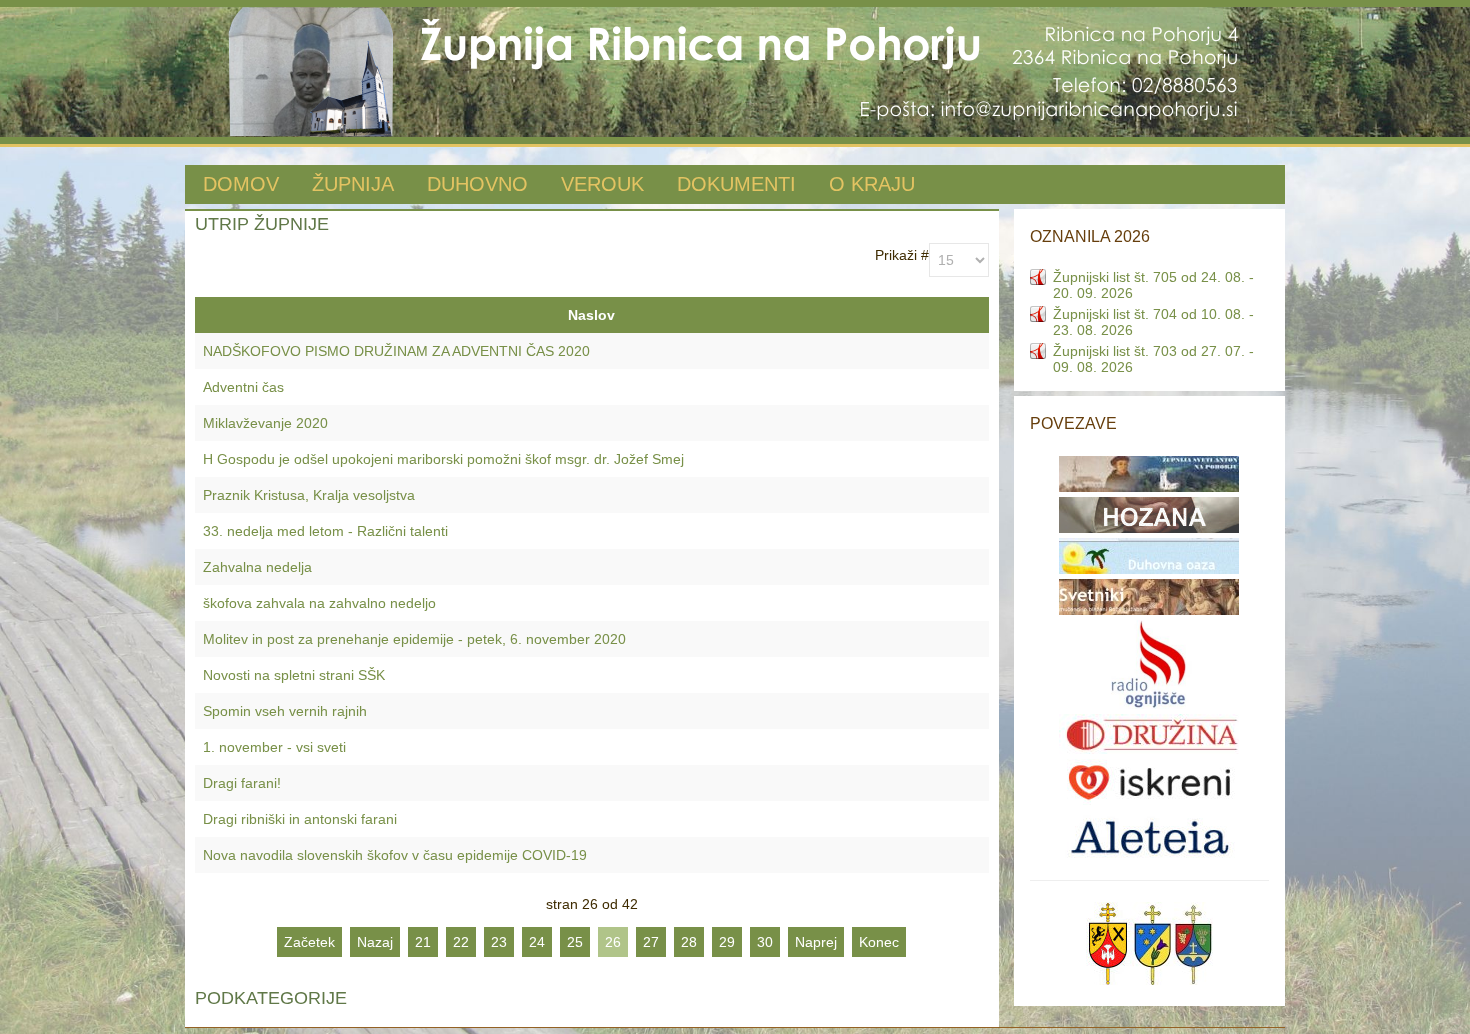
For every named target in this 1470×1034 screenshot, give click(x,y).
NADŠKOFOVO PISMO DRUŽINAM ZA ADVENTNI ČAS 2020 (396, 351)
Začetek (309, 942)
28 (689, 942)
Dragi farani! (242, 783)
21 (423, 942)
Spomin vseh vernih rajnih (285, 711)
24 (537, 942)
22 (461, 942)
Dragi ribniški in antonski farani (300, 819)
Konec (879, 942)
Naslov (591, 315)
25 (575, 942)
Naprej (816, 942)
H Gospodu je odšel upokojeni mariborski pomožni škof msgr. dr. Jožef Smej (443, 459)
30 (765, 942)
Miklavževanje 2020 (265, 423)
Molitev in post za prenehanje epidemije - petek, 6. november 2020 (414, 639)
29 (727, 942)
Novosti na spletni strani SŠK (294, 675)
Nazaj (375, 942)
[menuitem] (241, 186)
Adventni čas (243, 387)
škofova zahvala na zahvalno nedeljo (319, 603)
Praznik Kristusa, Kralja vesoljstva (309, 495)
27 (651, 942)
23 (499, 942)
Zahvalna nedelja (257, 567)
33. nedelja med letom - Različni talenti (325, 531)
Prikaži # (902, 255)
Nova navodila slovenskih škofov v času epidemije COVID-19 (395, 855)
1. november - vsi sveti (274, 747)
